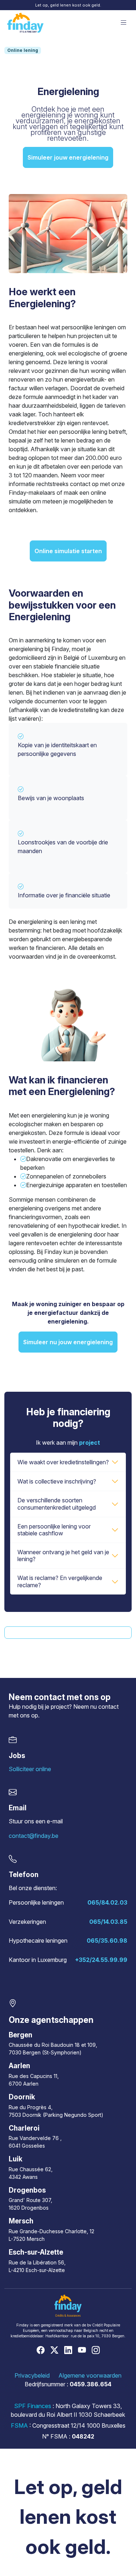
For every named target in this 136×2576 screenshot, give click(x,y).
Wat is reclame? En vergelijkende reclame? (60, 1581)
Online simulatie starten (68, 551)
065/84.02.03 (107, 1902)
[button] (124, 23)
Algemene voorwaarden (90, 2375)
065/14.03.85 (108, 1922)
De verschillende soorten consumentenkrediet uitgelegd (57, 1504)
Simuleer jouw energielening (68, 157)
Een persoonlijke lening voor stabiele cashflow (54, 1530)
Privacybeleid (32, 2375)
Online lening (23, 50)
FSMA (19, 2425)
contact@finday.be (34, 1836)
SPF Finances (33, 2406)
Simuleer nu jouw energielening (68, 1342)
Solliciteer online (30, 1769)
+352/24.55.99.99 (101, 1960)
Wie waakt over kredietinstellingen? (63, 1462)
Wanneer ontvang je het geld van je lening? (63, 1556)
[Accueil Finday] (25, 23)
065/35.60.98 (107, 1941)
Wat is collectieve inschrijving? (57, 1481)
